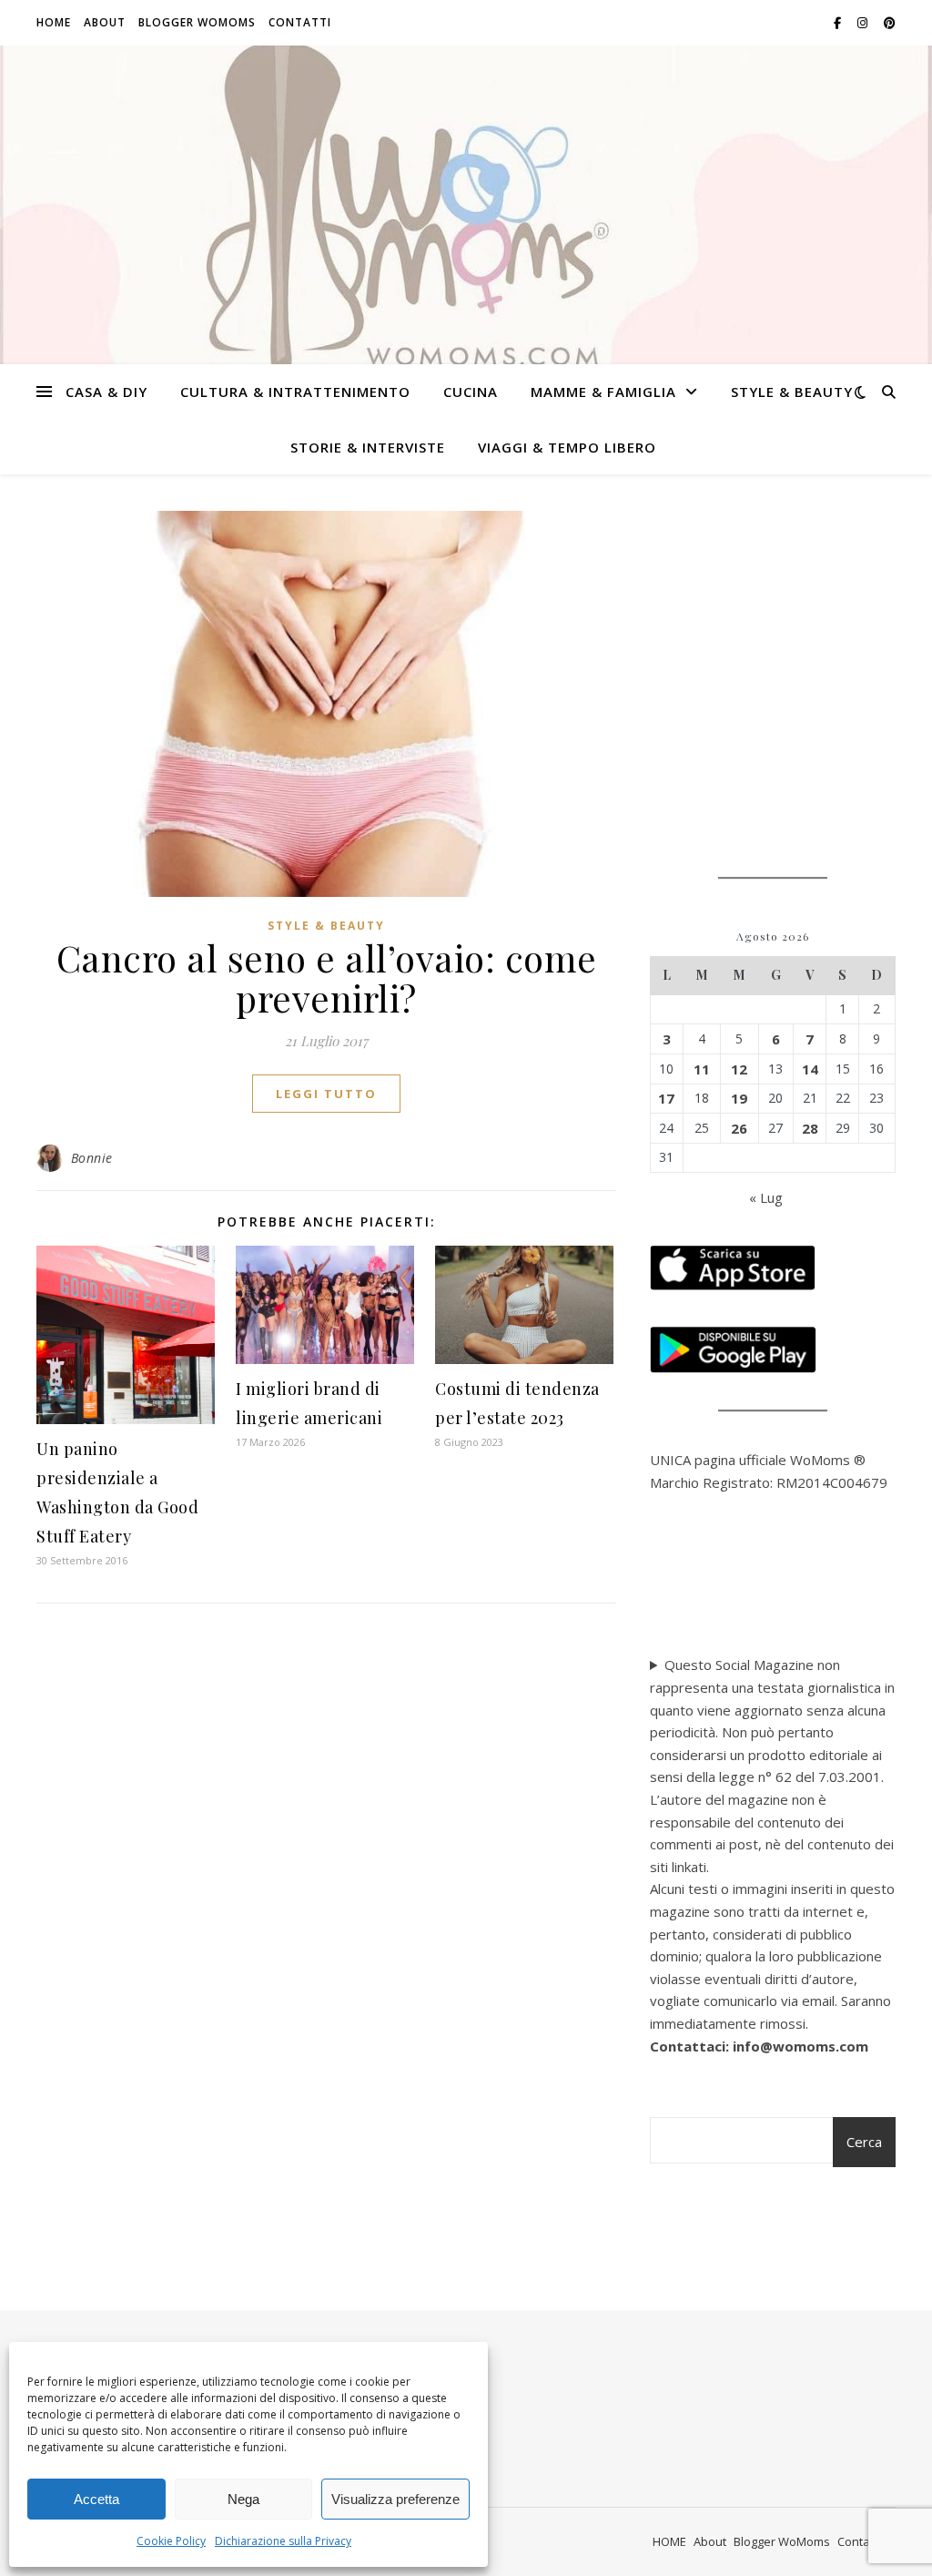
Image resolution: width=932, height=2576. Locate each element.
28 (810, 1128)
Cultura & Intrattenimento (295, 392)
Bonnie (92, 1158)
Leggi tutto (326, 1094)
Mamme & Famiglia (603, 392)
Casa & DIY (106, 392)
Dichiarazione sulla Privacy (283, 2541)
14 (810, 1069)
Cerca (864, 2142)
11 (702, 1069)
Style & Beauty (792, 392)
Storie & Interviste (368, 447)
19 (739, 1098)
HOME (54, 22)
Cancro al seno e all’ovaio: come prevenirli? (327, 977)
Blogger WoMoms (197, 22)
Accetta (96, 2499)
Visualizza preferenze (395, 2499)
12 (739, 1069)
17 (666, 1098)
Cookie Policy (171, 2541)
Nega (243, 2499)
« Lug (766, 1197)
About (105, 22)
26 (739, 1128)
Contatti (300, 22)
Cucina (471, 392)
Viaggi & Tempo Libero (567, 447)
